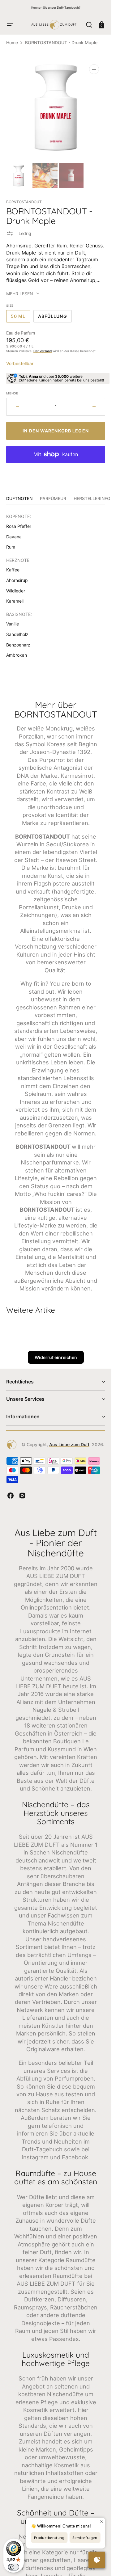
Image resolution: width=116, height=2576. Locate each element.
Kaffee (13, 570)
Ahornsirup (17, 580)
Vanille (13, 624)
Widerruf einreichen (56, 1357)
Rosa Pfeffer (19, 526)
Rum (11, 547)
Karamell (15, 601)
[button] (10, 25)
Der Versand (43, 351)
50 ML (21, 318)
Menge (12, 393)
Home (12, 42)
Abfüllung (55, 318)
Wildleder (16, 591)
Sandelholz (17, 634)
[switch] (14, 2567)
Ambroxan (17, 655)
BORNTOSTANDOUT (24, 202)
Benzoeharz (18, 645)
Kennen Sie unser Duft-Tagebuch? (56, 7)
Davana (14, 537)
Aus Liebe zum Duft (69, 1444)
